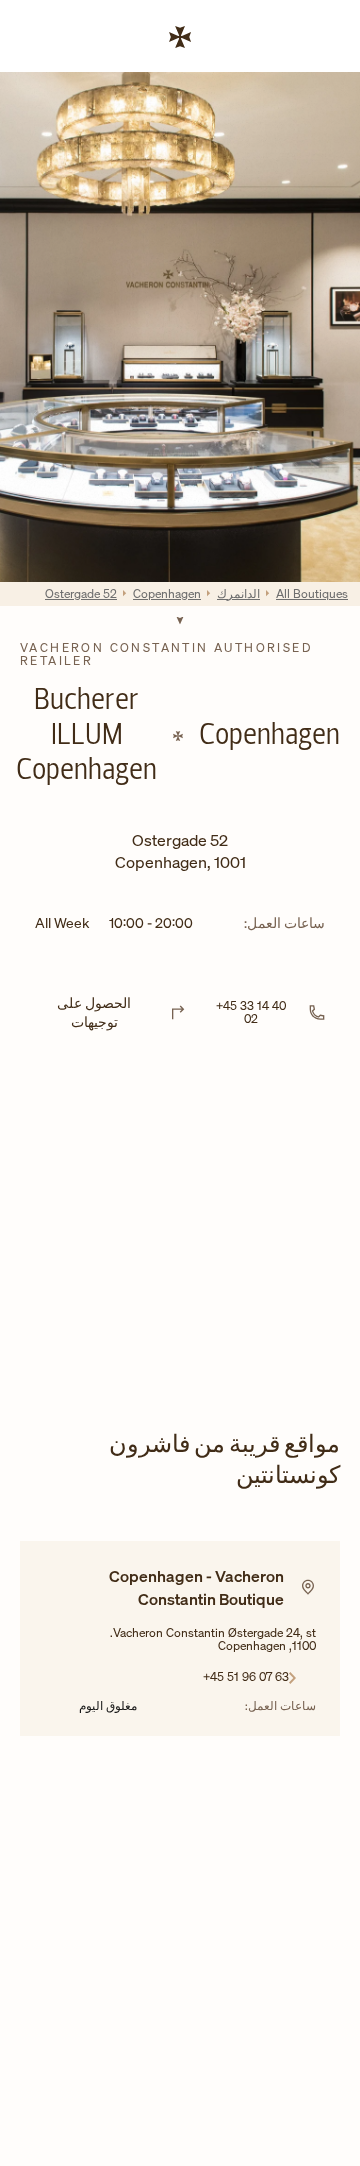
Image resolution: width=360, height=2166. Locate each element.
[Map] (180, 1235)
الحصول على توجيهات (94, 1012)
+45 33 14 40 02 (251, 1012)
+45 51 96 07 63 (246, 1676)
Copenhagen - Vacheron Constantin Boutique (196, 1587)
